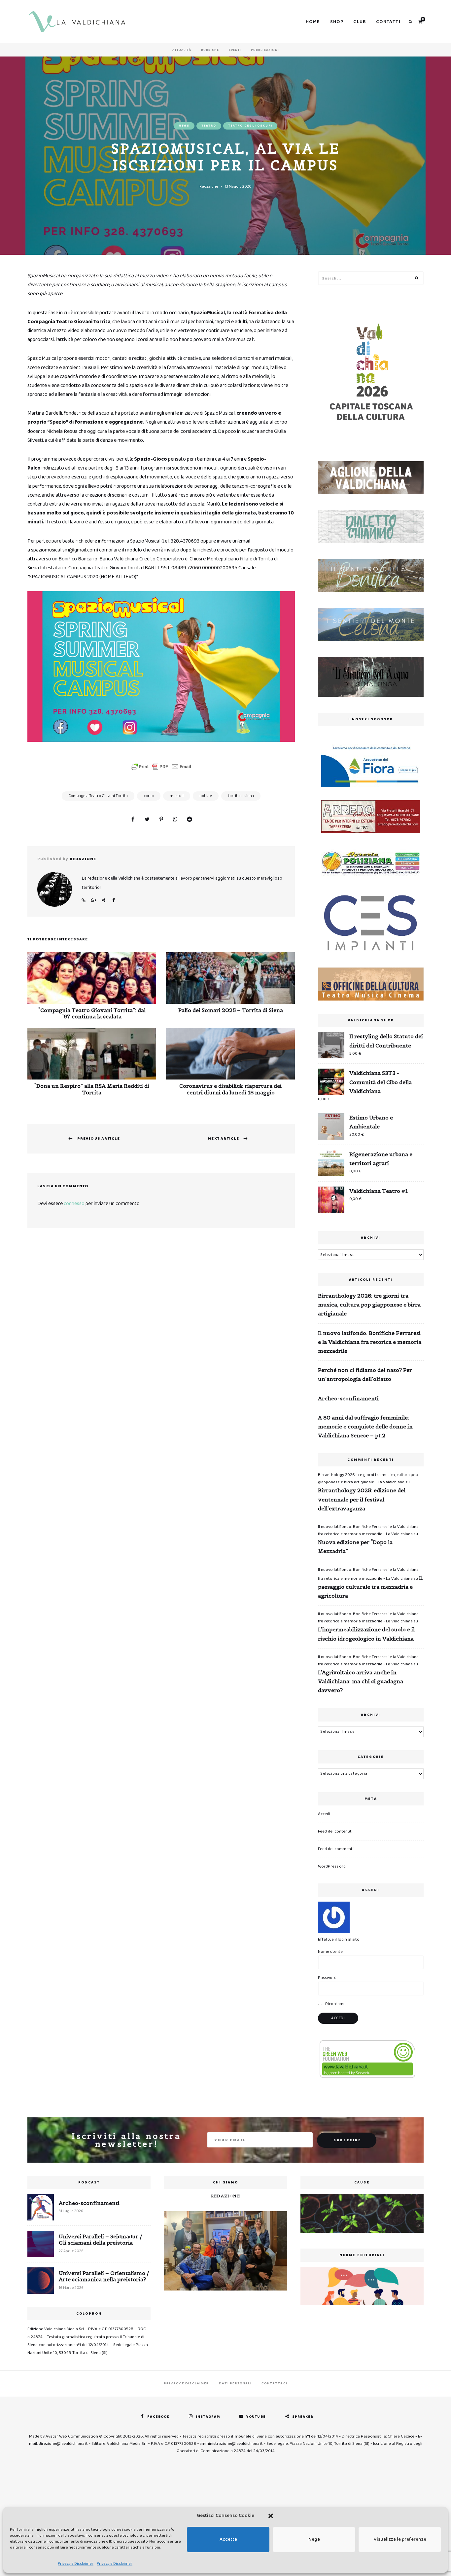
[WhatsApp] (175, 820)
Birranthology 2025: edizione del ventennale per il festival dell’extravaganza (362, 1499)
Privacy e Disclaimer (76, 2564)
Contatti (388, 22)
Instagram (208, 2417)
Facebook (113, 900)
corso (149, 796)
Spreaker (303, 2417)
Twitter (103, 900)
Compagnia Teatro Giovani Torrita (98, 796)
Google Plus (93, 900)
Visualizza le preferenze (400, 2539)
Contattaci (274, 2383)
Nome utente (330, 1952)
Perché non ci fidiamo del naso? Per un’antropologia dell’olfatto (365, 1374)
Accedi (324, 1814)
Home (313, 22)
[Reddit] (190, 820)
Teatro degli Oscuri (250, 126)
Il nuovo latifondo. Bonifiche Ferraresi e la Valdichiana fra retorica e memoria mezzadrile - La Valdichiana (368, 1530)
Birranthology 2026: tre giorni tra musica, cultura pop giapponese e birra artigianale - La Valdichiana (368, 1478)
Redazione (209, 187)
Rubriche (210, 50)
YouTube (256, 2417)
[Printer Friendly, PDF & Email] (161, 767)
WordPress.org (332, 1866)
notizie (206, 796)
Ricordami (334, 2004)
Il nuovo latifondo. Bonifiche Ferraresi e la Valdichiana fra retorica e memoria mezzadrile (370, 1342)
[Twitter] (147, 820)
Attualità (182, 50)
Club (360, 22)
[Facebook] (133, 820)
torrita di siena (241, 796)
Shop (337, 22)
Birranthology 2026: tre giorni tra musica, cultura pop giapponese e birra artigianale (369, 1305)
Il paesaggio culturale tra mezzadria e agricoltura (370, 1587)
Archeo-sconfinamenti (348, 1398)
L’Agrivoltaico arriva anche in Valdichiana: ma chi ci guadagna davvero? (361, 1681)
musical (177, 796)
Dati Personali (235, 2383)
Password (327, 1978)
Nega (314, 2539)
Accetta (228, 2539)
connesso (74, 1204)
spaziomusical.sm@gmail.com (64, 550)
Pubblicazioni (265, 50)
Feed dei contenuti (335, 1831)
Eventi (235, 50)
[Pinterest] (161, 820)
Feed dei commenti (336, 1849)
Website (84, 900)
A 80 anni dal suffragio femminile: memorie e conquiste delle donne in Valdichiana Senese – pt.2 (365, 1426)
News (184, 126)
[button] (271, 2516)
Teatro (209, 126)
